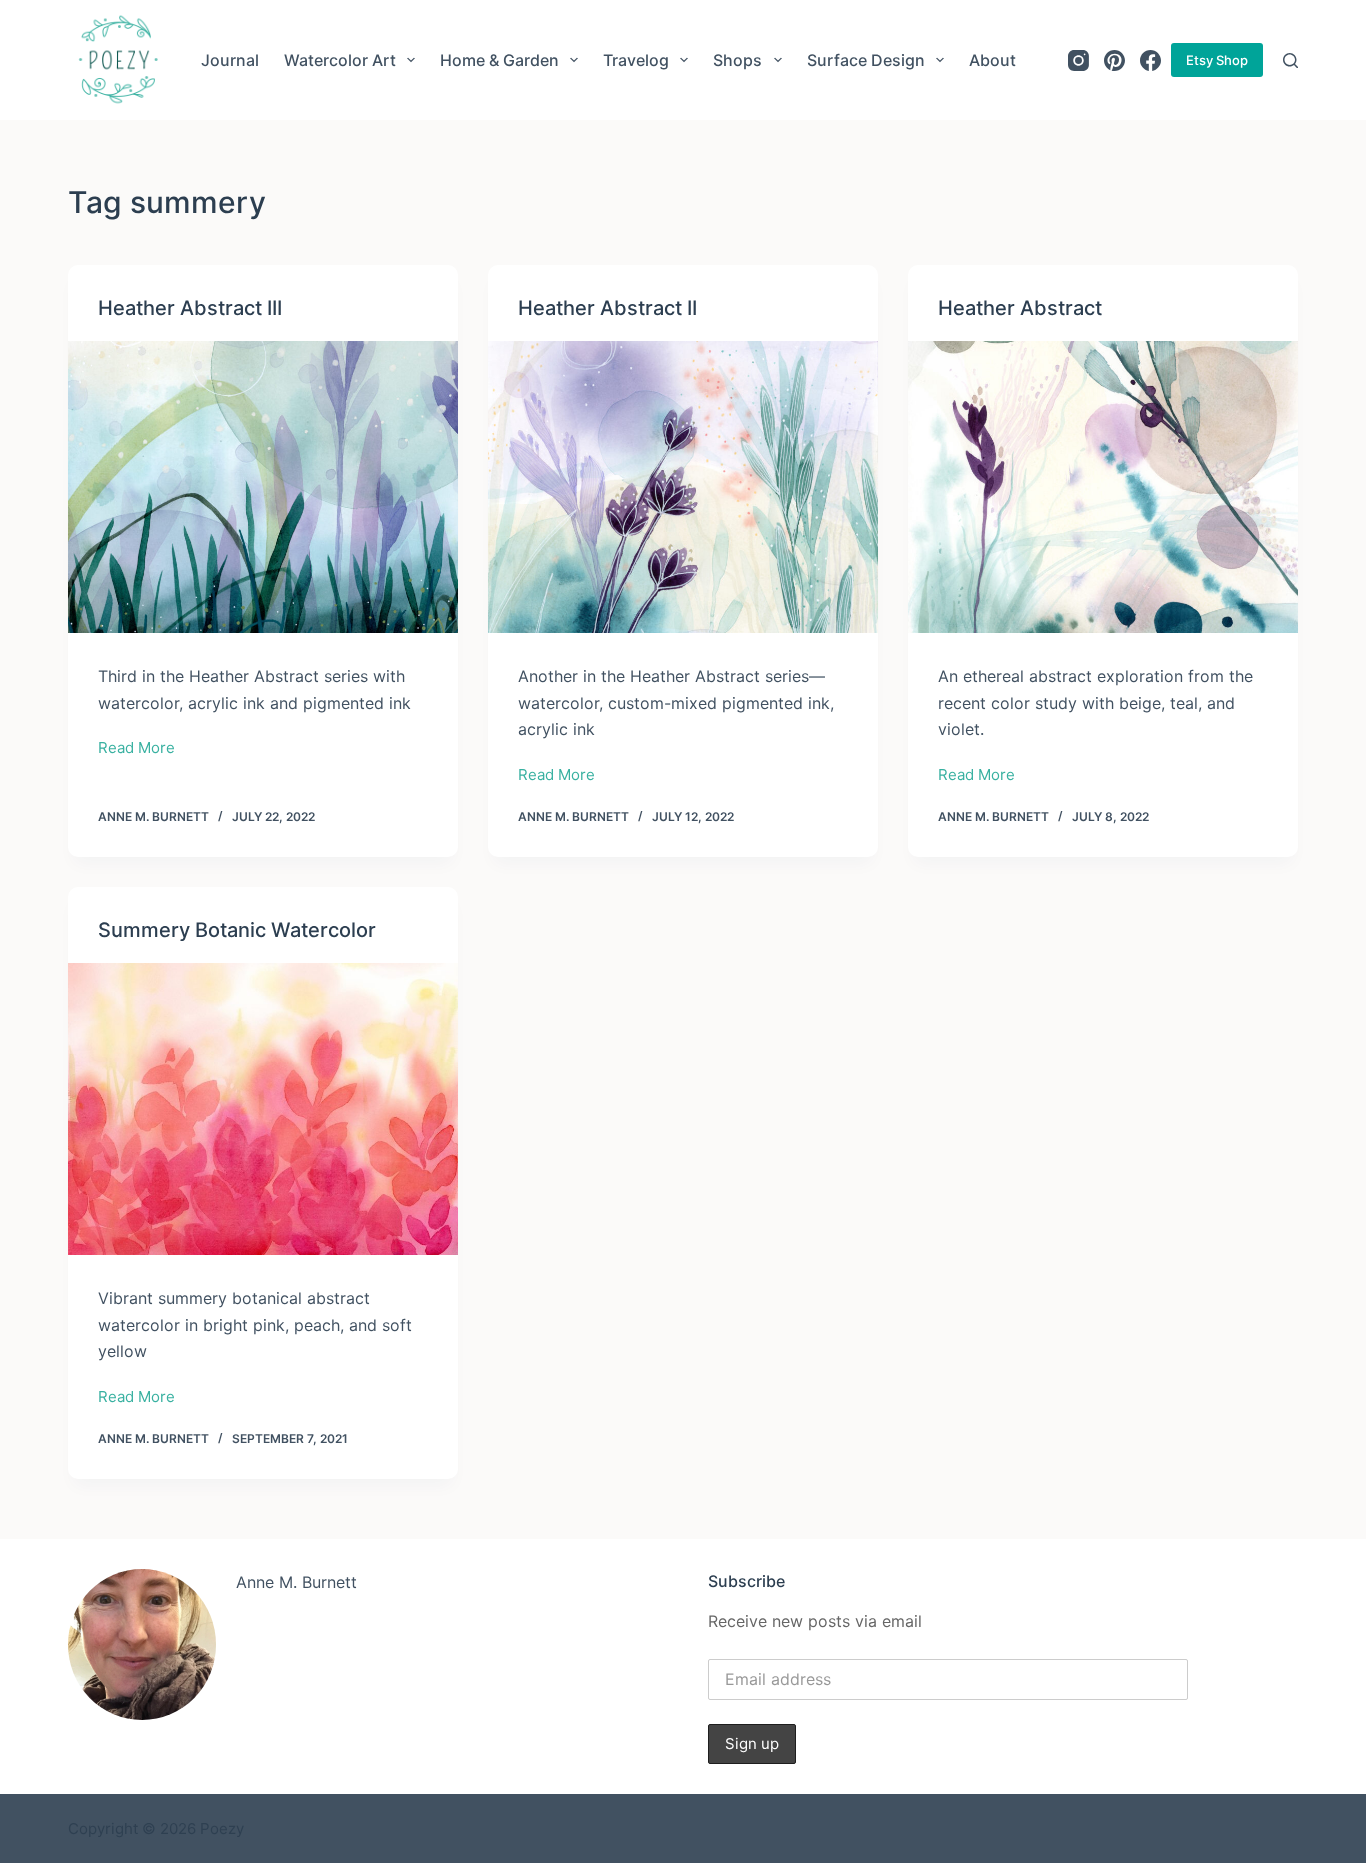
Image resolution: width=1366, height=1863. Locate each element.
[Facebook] (1150, 60)
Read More (136, 749)
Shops (737, 60)
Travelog (636, 60)
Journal (230, 60)
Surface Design (866, 60)
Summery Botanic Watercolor (237, 930)
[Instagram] (1078, 60)
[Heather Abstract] (1103, 487)
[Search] (1290, 60)
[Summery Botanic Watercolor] (263, 1109)
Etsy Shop (1217, 60)
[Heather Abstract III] (263, 487)
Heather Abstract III (190, 308)
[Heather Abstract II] (683, 487)
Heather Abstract (1020, 308)
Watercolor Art (340, 60)
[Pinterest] (1114, 60)
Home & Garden (499, 60)
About (992, 60)
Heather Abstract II (607, 308)
